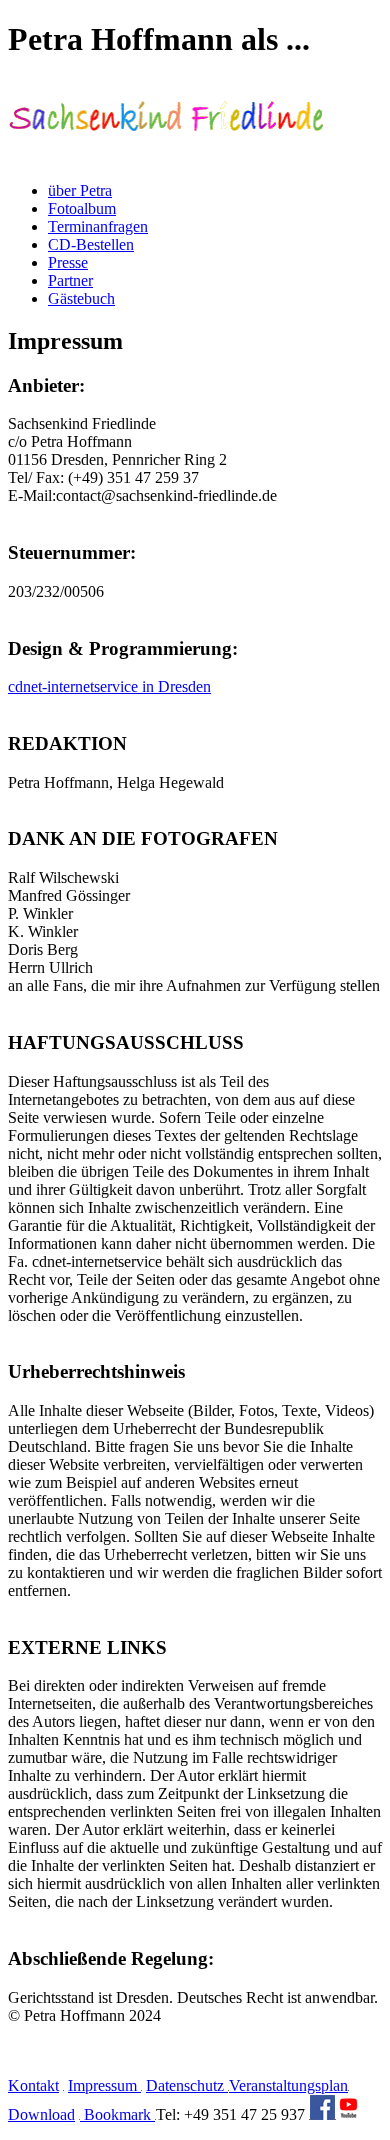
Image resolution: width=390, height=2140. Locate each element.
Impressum (104, 2085)
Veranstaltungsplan (288, 2085)
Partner (70, 280)
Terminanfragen (98, 226)
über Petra (80, 190)
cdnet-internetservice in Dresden (109, 686)
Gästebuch (81, 298)
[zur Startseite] (166, 156)
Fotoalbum (82, 208)
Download (41, 2114)
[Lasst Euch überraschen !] (322, 2114)
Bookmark (117, 2114)
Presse (68, 262)
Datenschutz (187, 2085)
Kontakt (33, 2085)
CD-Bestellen (91, 244)
